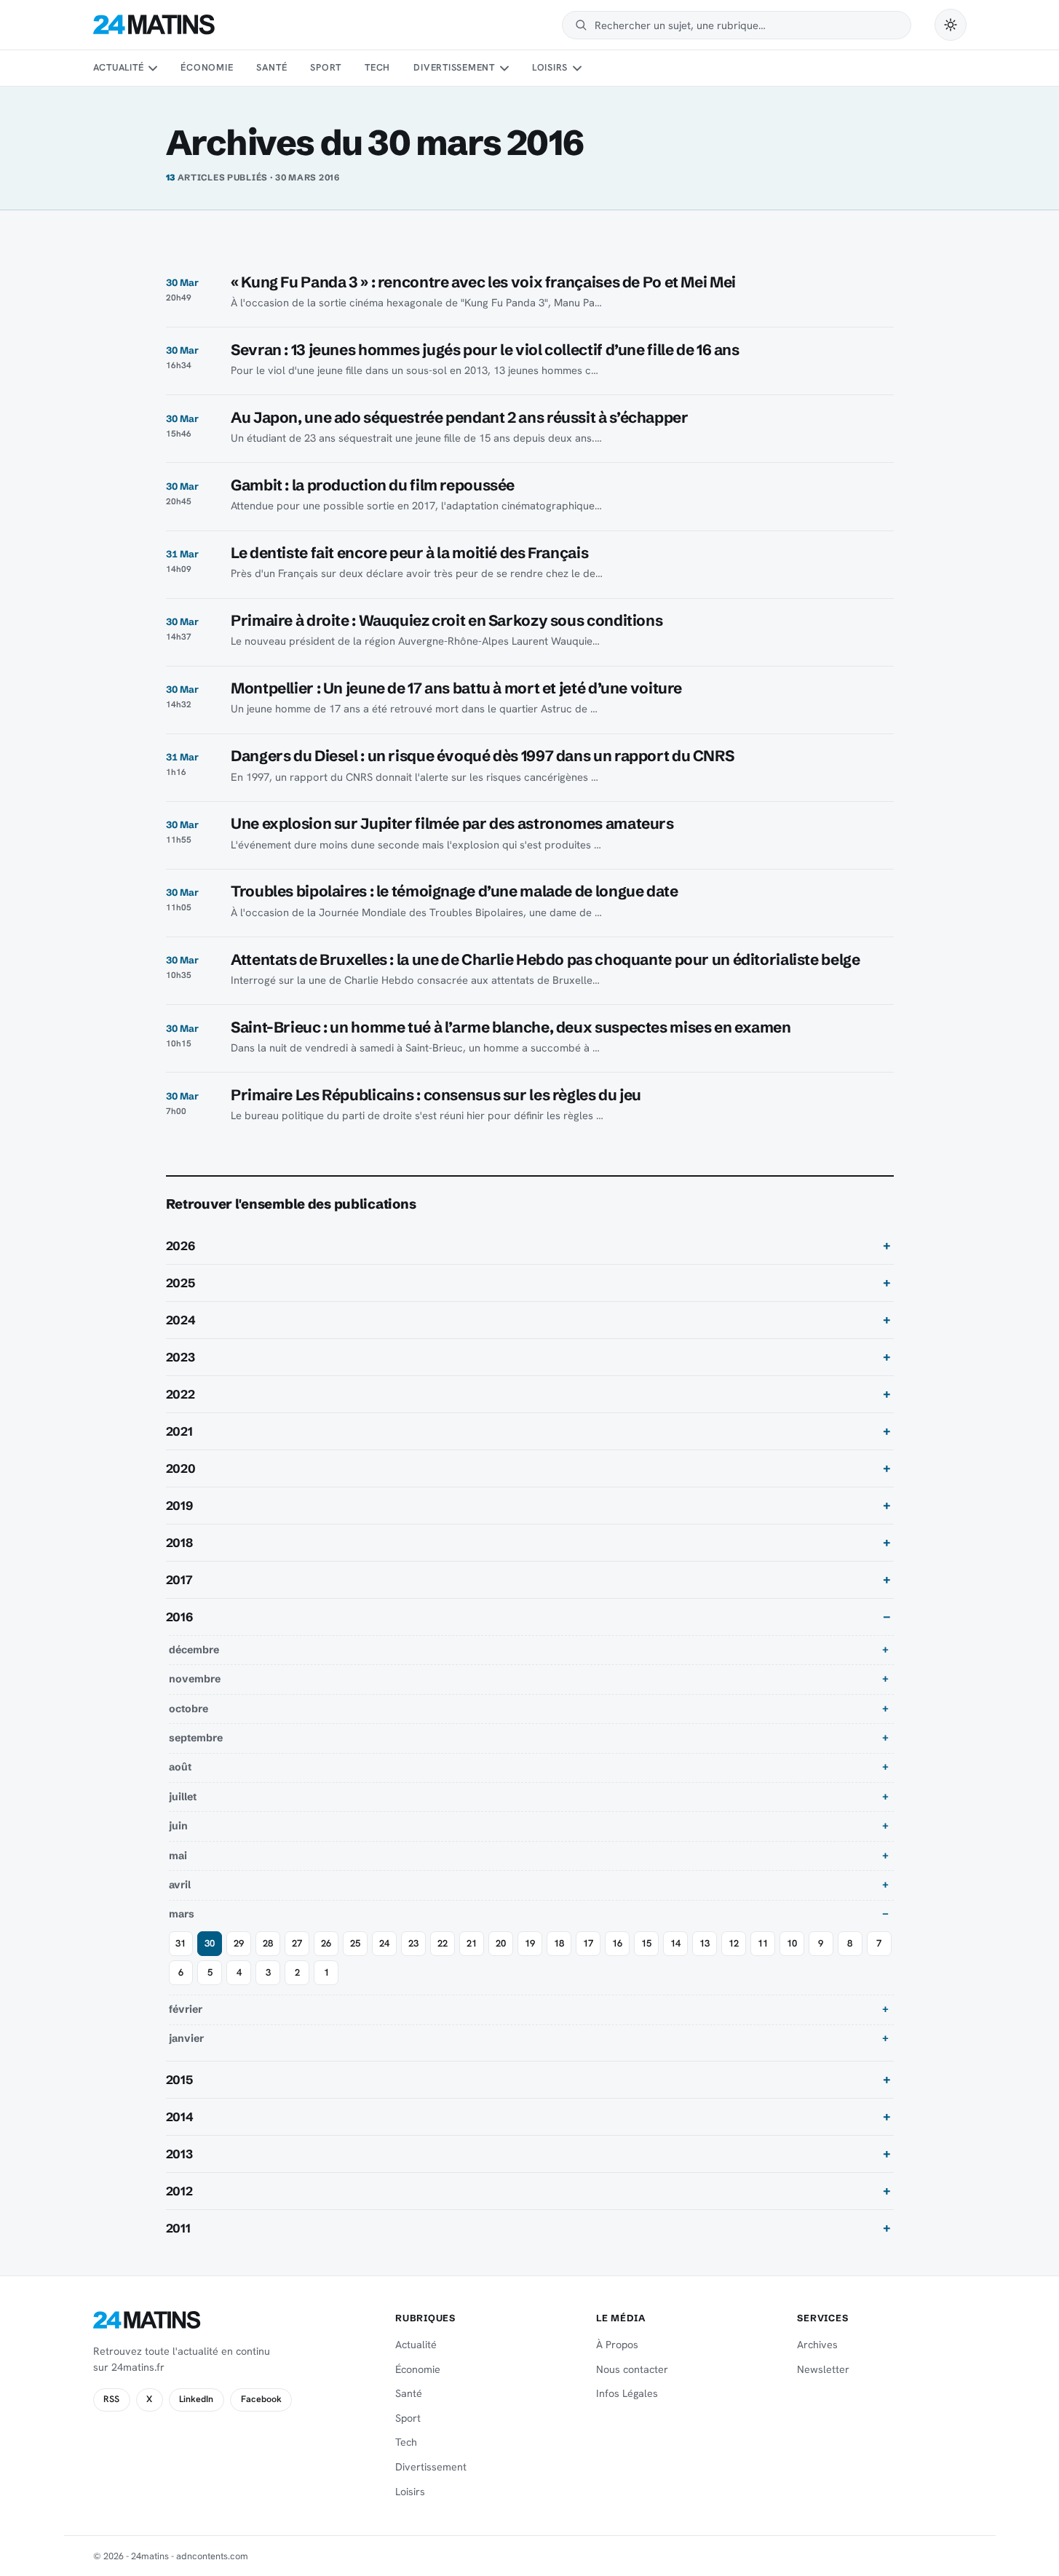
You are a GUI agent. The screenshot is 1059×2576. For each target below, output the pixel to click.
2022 (181, 1394)
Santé (271, 67)
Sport (326, 67)
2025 (181, 1283)
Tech (377, 67)
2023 (181, 1357)
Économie (207, 67)
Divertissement (454, 67)
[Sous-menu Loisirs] (577, 68)
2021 (179, 1431)
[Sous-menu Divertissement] (504, 68)
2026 (181, 1246)
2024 (181, 1320)
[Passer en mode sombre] (951, 25)
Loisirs (550, 67)
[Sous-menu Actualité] (153, 68)
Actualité (119, 67)
